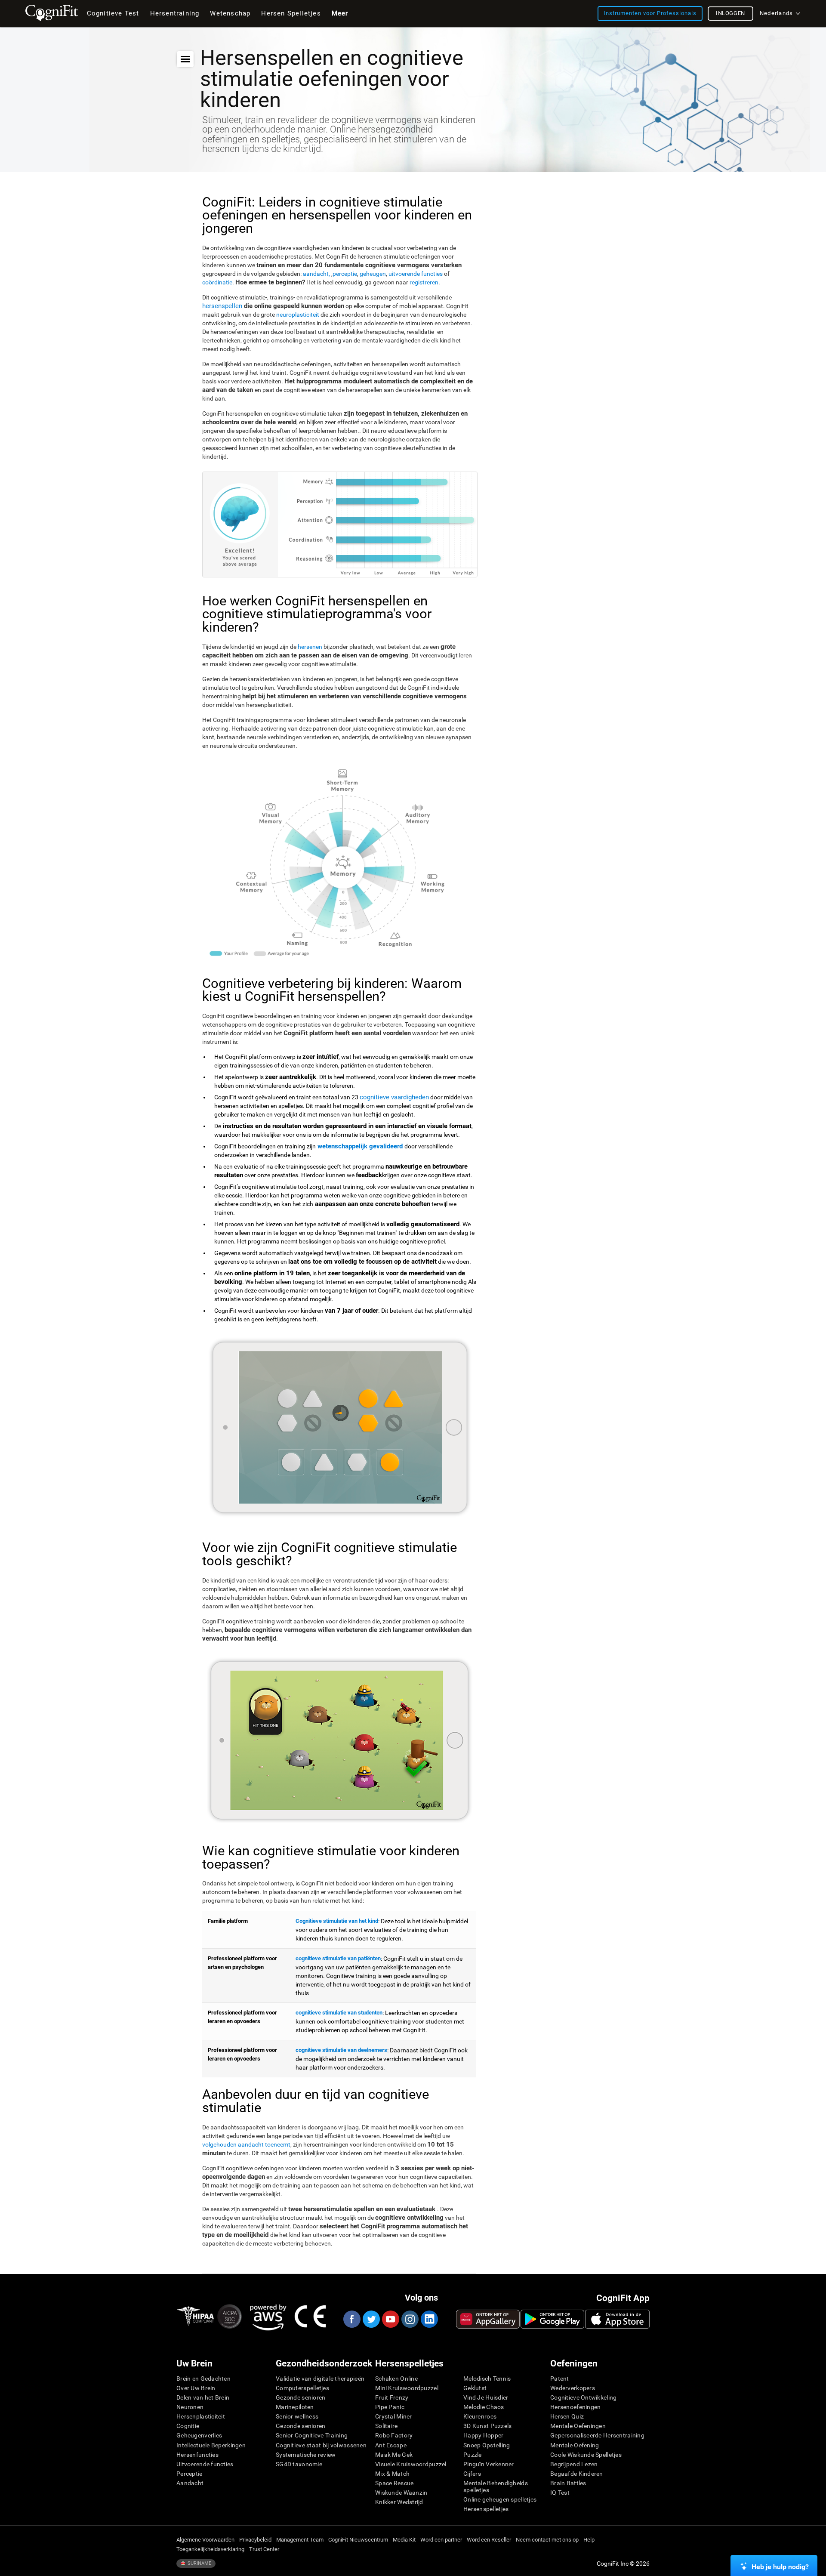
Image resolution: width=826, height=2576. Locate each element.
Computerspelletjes (302, 2388)
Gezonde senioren (301, 2397)
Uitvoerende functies (205, 2464)
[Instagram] (410, 2319)
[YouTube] (390, 2319)
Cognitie (188, 2426)
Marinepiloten (295, 2407)
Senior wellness (297, 2416)
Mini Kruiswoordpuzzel (407, 2388)
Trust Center (264, 2549)
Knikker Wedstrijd (399, 2502)
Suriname (199, 2563)
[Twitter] (371, 2319)
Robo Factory (394, 2435)
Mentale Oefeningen (578, 2426)
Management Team (300, 2540)
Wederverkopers (573, 2388)
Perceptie (190, 2474)
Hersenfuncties (197, 2455)
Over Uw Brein (196, 2388)
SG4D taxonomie (299, 2464)
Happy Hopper (483, 2435)
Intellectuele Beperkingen (211, 2445)
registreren (424, 282)
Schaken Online (396, 2379)
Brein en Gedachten (203, 2379)
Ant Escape (391, 2445)
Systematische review (306, 2455)
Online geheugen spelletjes (500, 2499)
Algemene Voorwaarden (205, 2540)
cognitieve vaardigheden (394, 1097)
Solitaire (387, 2426)
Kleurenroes (480, 2416)
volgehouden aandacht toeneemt (246, 2144)
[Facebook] (351, 2319)
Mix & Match (392, 2474)
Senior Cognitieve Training (312, 2435)
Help (589, 2540)
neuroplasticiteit (298, 315)
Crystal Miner (394, 2416)
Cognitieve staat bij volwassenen (321, 2445)
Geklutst (475, 2388)
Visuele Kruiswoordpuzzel (411, 2464)
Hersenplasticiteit (201, 2416)
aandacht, (317, 274)
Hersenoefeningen (575, 2407)
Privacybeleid (255, 2540)
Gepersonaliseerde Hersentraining (597, 2435)
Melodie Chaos (484, 2407)
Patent (560, 2379)
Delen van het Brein (203, 2397)
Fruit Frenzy (392, 2397)
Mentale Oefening (575, 2445)
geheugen (373, 274)
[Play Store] (552, 2319)
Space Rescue (394, 2483)
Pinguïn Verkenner (489, 2464)
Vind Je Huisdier (486, 2397)
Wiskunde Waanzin (401, 2493)
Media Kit (404, 2540)
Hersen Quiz (567, 2416)
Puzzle (473, 2455)
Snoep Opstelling (487, 2445)
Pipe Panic (390, 2407)
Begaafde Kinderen (577, 2474)
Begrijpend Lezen (574, 2464)
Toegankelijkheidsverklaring (210, 2549)
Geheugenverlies (199, 2435)
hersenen (311, 647)
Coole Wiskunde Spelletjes (586, 2455)
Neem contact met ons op (547, 2540)
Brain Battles (568, 2483)
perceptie (345, 274)
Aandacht (190, 2483)
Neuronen (190, 2407)
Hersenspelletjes (486, 2509)
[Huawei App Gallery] (488, 2319)
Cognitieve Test (113, 13)
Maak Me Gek (394, 2455)
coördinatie (217, 282)
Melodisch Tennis (487, 2379)
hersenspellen (222, 306)
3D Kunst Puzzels (487, 2426)
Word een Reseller (489, 2540)
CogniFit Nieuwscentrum (358, 2540)
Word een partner (441, 2540)
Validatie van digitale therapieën (320, 2379)
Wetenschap (230, 13)
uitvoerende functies (416, 274)
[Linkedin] (429, 2319)
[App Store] (617, 2319)
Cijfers (472, 2474)
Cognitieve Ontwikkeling (583, 2397)
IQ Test (560, 2493)
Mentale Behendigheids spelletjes (496, 2487)
